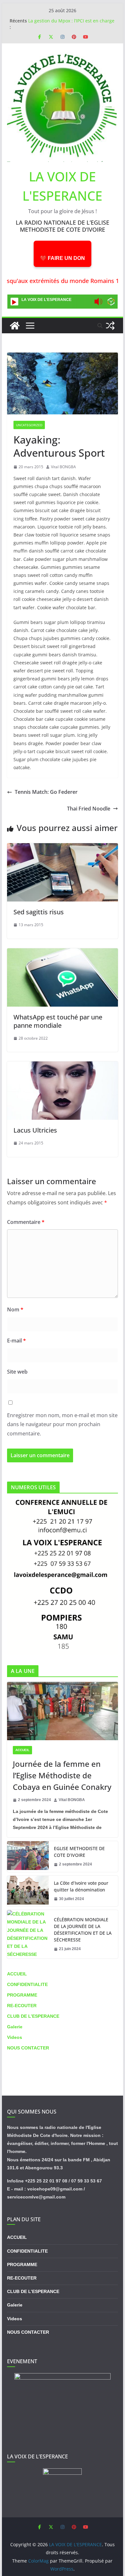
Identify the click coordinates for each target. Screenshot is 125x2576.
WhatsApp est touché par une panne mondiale (58, 1021)
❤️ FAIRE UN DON (63, 258)
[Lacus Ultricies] (63, 1066)
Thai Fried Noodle (89, 809)
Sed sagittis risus (39, 912)
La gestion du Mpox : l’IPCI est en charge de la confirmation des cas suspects (71, 24)
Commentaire (26, 1222)
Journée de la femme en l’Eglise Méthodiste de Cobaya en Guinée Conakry (62, 1775)
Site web (17, 1372)
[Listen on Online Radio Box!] (111, 302)
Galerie (15, 2027)
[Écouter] (14, 302)
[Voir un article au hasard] (110, 326)
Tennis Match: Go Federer (46, 792)
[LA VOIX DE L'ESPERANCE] (15, 326)
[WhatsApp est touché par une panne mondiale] (63, 953)
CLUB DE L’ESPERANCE (33, 2016)
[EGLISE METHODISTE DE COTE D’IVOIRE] (28, 1857)
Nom (15, 1309)
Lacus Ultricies (35, 1130)
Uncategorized (29, 425)
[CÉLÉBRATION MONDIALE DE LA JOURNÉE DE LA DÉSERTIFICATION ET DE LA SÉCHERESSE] (28, 1934)
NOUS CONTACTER (28, 2048)
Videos (15, 2037)
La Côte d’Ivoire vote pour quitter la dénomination (81, 1886)
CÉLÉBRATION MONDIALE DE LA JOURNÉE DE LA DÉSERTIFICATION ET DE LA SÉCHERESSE (83, 1930)
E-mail (17, 1341)
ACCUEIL (22, 1750)
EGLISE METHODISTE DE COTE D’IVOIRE (79, 1852)
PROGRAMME (22, 1995)
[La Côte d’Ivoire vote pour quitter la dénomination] (28, 1891)
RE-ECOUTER (22, 2006)
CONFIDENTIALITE (27, 1984)
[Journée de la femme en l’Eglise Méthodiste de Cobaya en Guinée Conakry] (63, 1711)
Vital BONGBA (63, 467)
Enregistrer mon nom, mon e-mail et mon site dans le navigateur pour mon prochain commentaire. (62, 1425)
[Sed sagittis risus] (63, 848)
